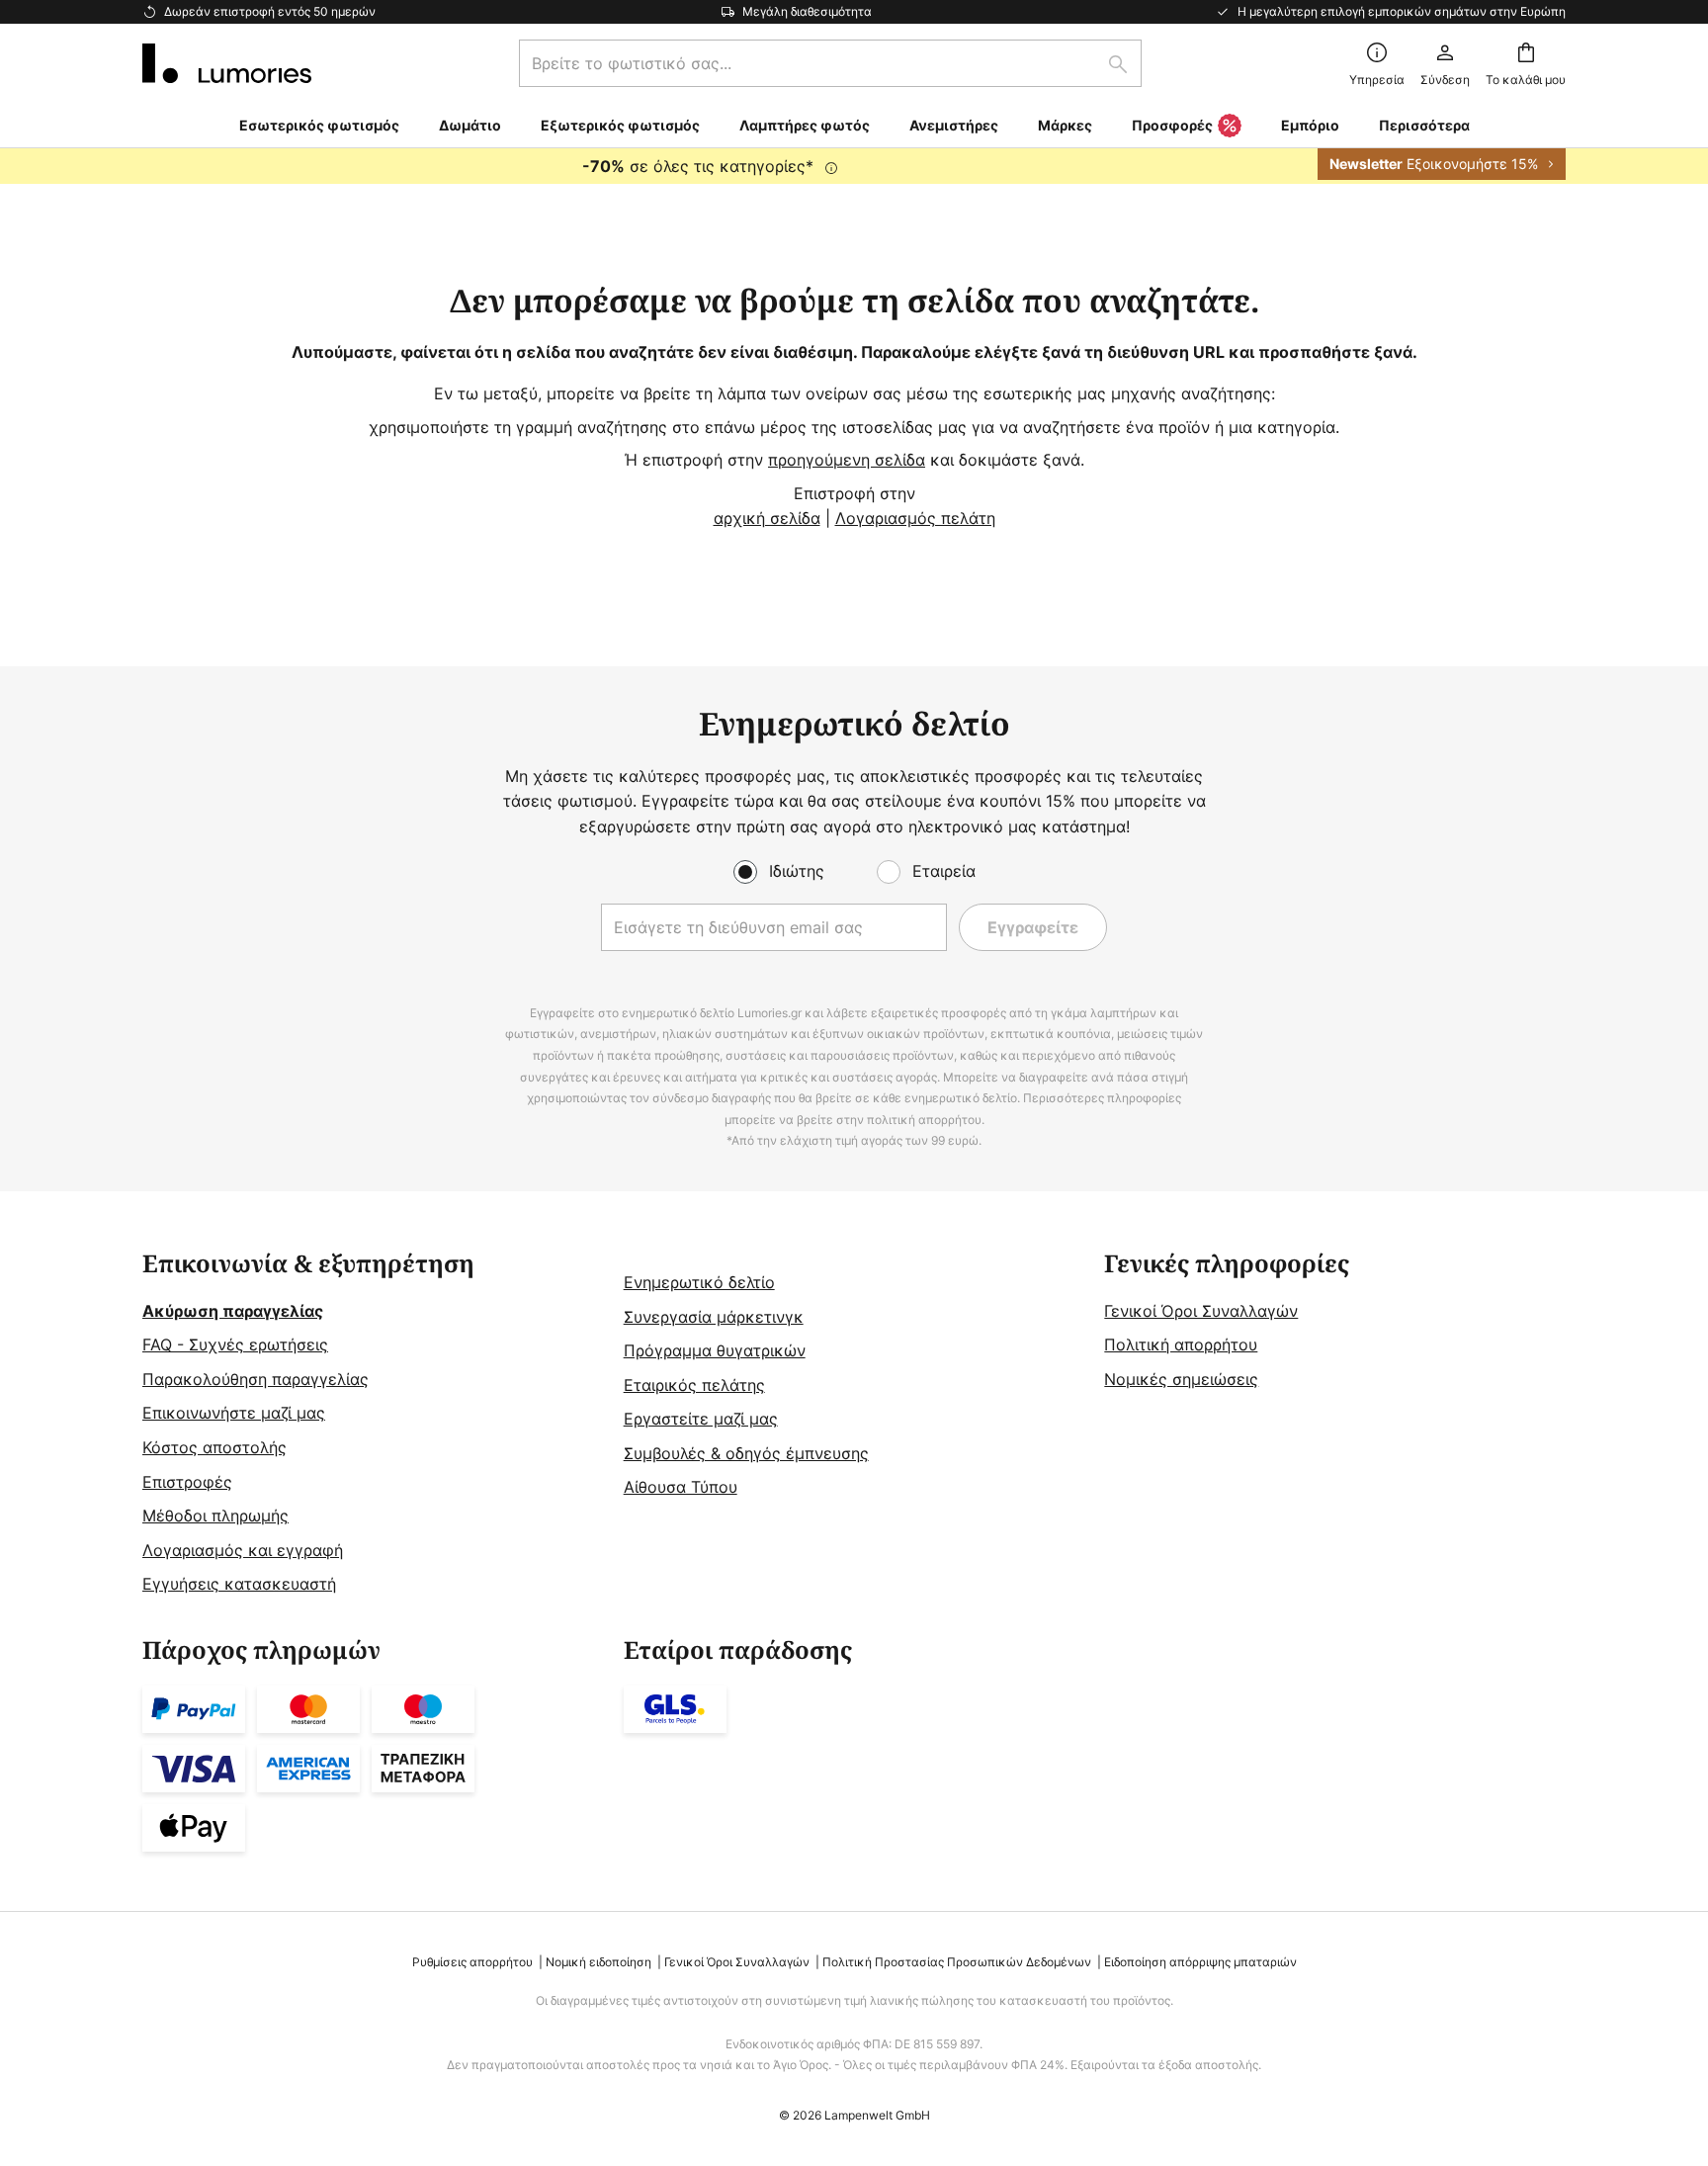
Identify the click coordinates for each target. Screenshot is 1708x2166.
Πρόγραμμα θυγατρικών (715, 1350)
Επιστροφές (187, 1482)
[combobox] (830, 63)
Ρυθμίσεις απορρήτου (472, 1962)
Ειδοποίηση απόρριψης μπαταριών (1200, 1962)
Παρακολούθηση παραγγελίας (256, 1379)
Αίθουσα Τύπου (681, 1487)
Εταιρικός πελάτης (694, 1385)
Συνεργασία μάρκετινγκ (714, 1317)
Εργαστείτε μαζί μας (701, 1419)
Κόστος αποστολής (214, 1447)
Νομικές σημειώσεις (1181, 1379)
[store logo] (227, 63)
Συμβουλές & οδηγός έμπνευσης (746, 1453)
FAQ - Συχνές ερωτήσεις (235, 1344)
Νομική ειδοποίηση (598, 1962)
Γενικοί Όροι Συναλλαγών (1201, 1311)
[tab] (373, 1424)
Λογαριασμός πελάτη (915, 518)
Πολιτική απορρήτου (1181, 1344)
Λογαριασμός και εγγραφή (243, 1550)
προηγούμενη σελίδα (847, 460)
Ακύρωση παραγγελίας (233, 1311)
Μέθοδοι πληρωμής (215, 1516)
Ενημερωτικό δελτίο (699, 1282)
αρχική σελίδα (767, 518)
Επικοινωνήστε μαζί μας (234, 1413)
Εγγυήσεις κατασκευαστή (239, 1584)
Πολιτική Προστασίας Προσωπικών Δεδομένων (957, 1962)
